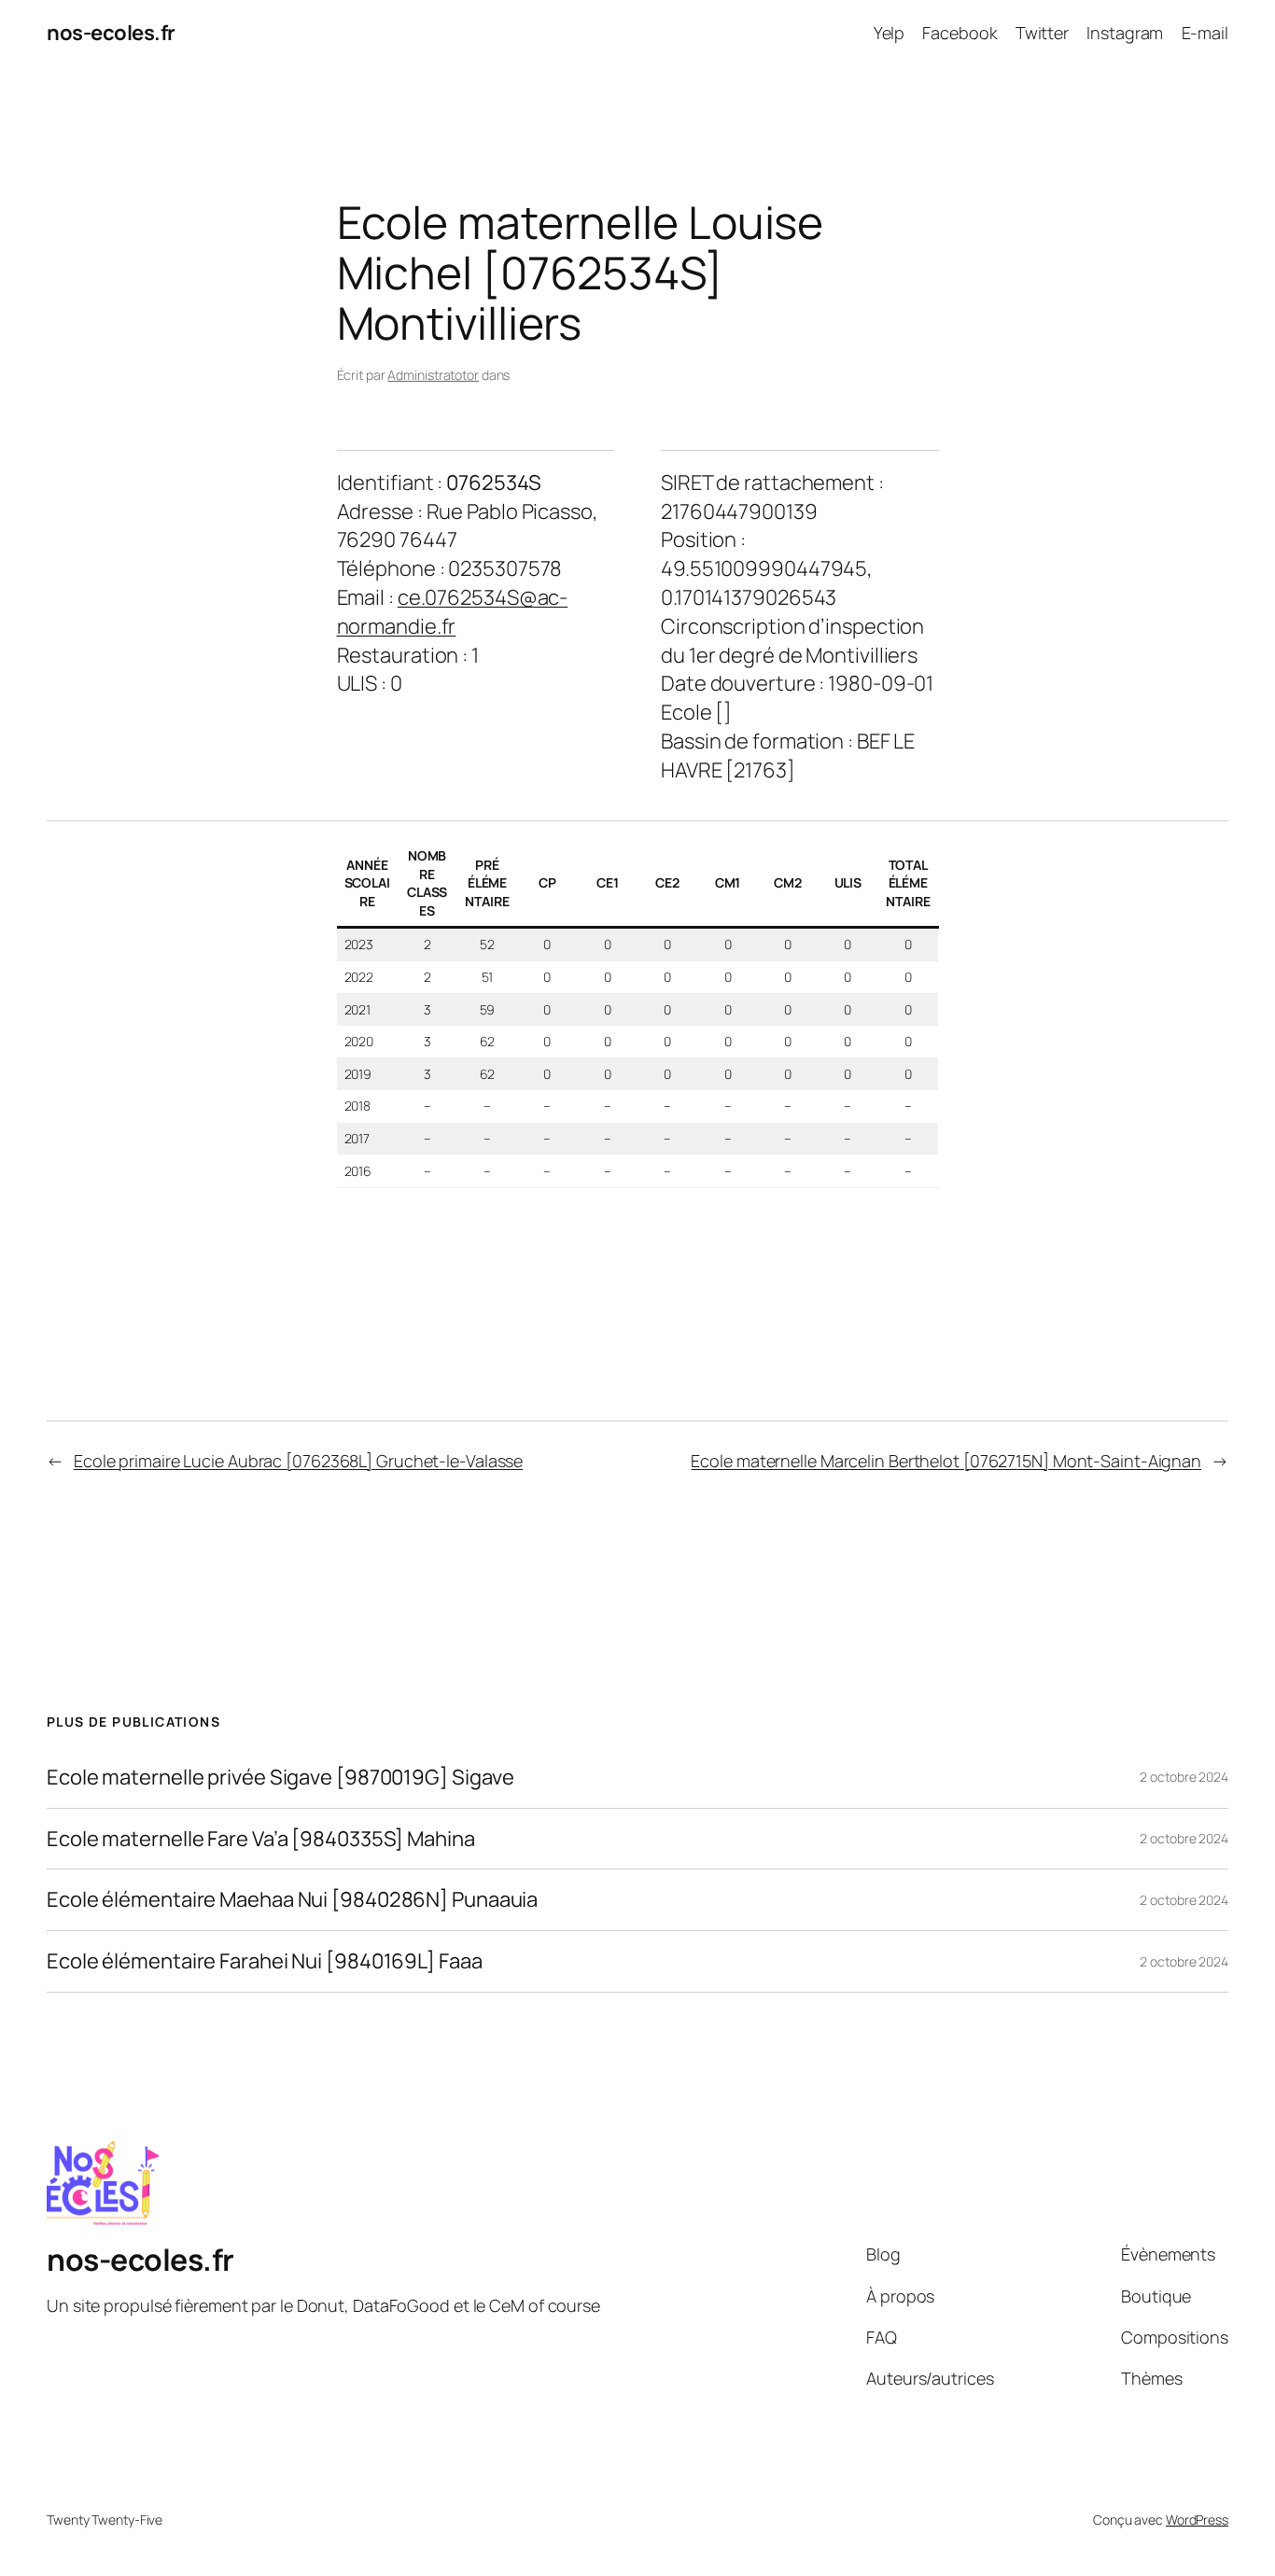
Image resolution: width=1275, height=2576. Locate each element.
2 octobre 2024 (1184, 1777)
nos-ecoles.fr (111, 33)
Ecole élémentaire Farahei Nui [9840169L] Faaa (265, 1961)
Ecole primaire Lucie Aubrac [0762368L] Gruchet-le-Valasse (298, 1461)
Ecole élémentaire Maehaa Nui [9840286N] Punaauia (292, 1900)
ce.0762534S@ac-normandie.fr (453, 612)
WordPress (1197, 2520)
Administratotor (433, 375)
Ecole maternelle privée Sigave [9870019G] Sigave (280, 1778)
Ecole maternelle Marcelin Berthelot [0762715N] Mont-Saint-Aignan (946, 1461)
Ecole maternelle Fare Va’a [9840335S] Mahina (261, 1839)
